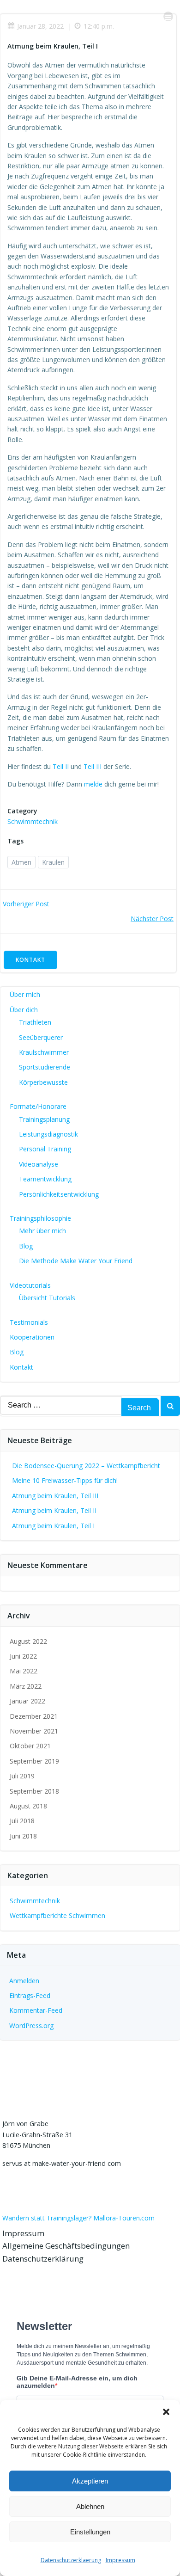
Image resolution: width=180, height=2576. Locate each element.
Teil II (61, 766)
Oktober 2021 (30, 1746)
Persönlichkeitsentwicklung (59, 1194)
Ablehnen (90, 2506)
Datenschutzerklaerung (71, 2560)
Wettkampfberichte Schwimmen (57, 1915)
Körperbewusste (43, 1082)
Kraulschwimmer (44, 1052)
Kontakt (21, 1367)
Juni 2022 (23, 1656)
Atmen (21, 862)
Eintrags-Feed (30, 1995)
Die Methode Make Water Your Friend (76, 1261)
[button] (166, 2412)
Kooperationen (32, 1337)
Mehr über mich (42, 1231)
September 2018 (34, 1791)
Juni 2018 (23, 1836)
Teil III (93, 766)
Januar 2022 (27, 1701)
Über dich (24, 1010)
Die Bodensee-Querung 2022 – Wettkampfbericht (86, 1466)
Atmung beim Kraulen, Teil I (53, 1526)
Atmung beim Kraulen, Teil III (55, 1496)
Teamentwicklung (45, 1179)
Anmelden (24, 1981)
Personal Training (45, 1149)
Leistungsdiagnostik (48, 1134)
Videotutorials (30, 1285)
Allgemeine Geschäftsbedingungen (66, 2246)
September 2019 (34, 1761)
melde (93, 784)
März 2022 (26, 1686)
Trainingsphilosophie (40, 1218)
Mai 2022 (24, 1671)
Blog (26, 1246)
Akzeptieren (90, 2481)
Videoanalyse (39, 1164)
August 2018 (28, 1806)
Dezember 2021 (34, 1716)
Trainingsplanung (44, 1119)
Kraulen (53, 862)
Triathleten (35, 1022)
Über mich (25, 994)
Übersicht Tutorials (47, 1298)
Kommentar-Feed (36, 2010)
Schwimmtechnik (33, 821)
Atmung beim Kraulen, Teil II (54, 1510)
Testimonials (29, 1322)
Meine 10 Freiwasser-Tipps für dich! (65, 1480)
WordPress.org (31, 2026)
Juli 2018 (22, 1821)
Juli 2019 (22, 1776)
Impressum (120, 2560)
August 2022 (28, 1641)
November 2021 (34, 1731)
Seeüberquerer (41, 1037)
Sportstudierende (45, 1067)
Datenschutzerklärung (43, 2259)
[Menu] (168, 16)
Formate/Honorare (38, 1106)
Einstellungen (90, 2532)
